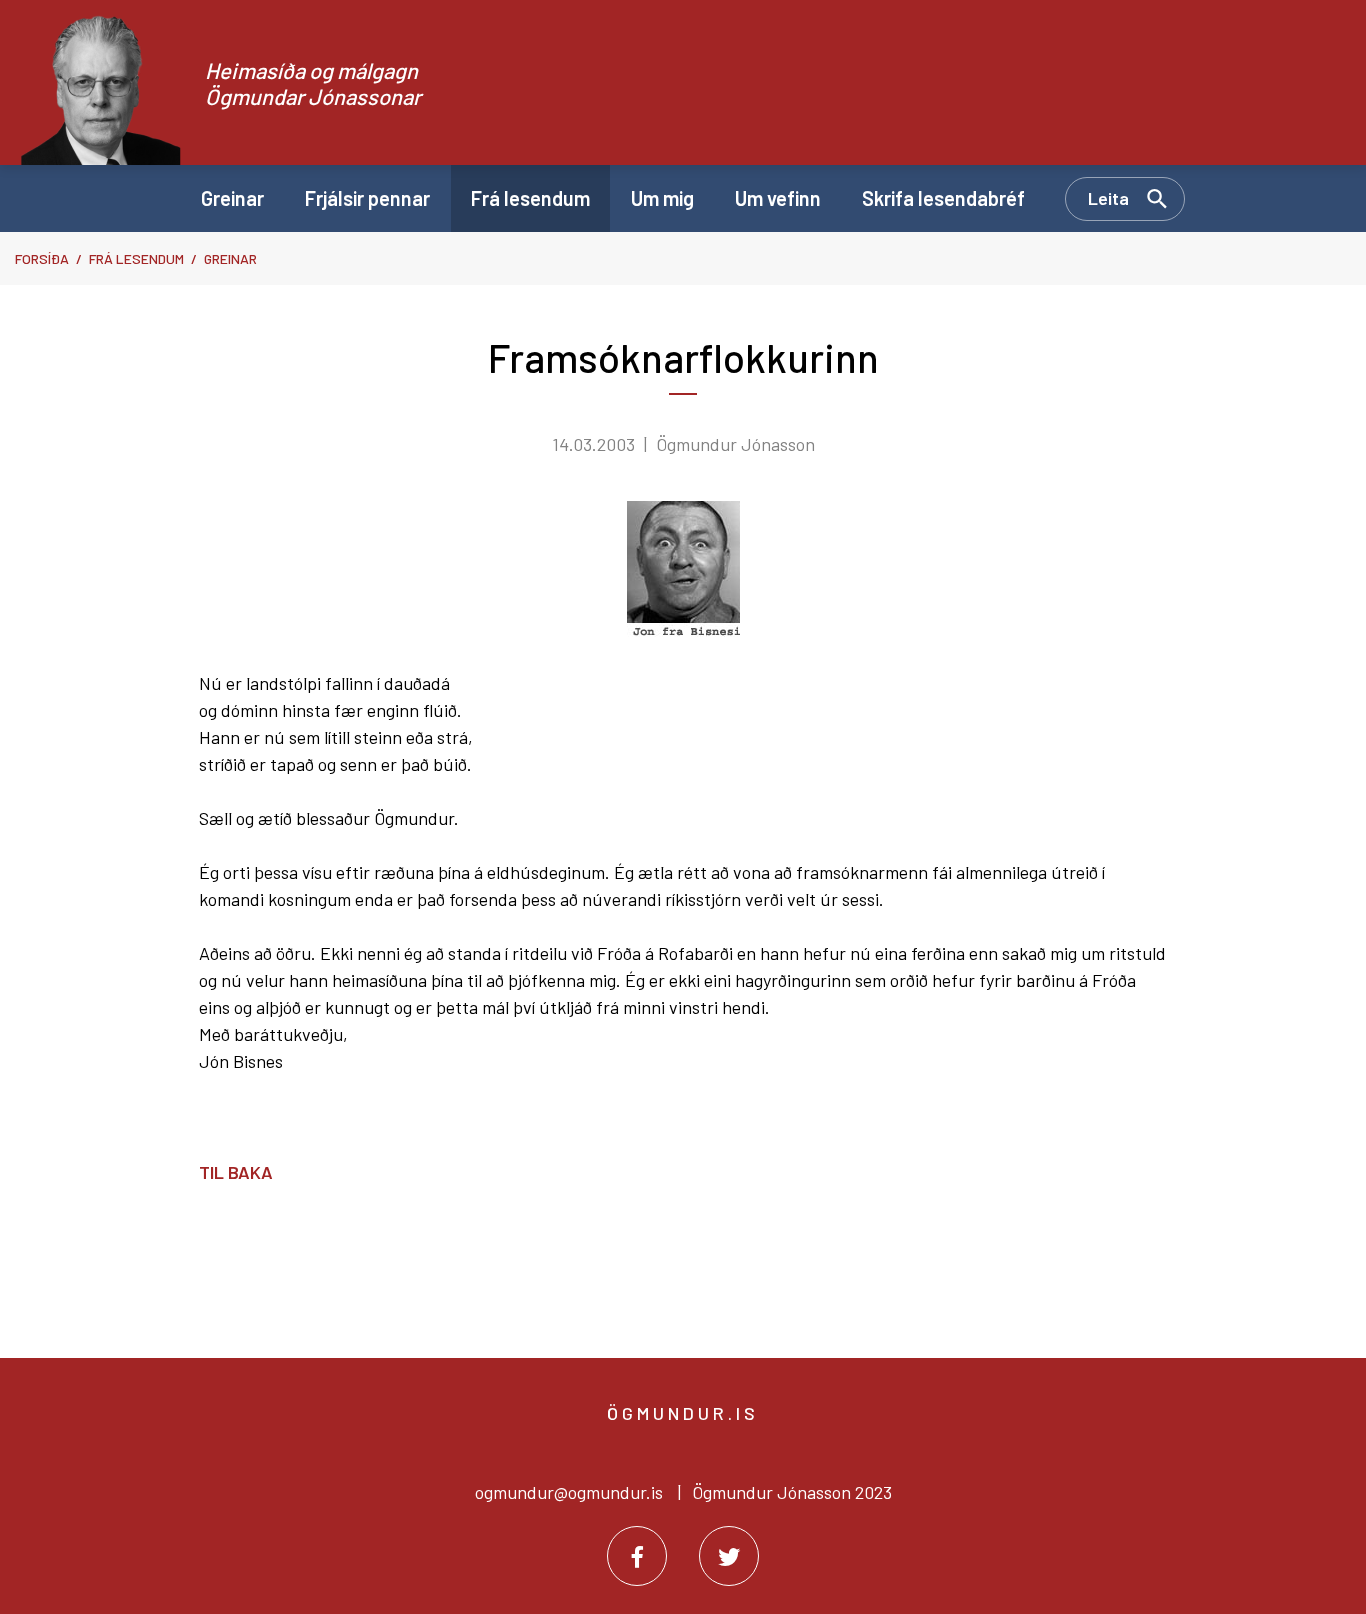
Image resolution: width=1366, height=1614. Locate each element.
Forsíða (42, 258)
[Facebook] (637, 1556)
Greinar (230, 258)
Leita (1108, 198)
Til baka (236, 1172)
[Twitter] (729, 1556)
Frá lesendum (136, 258)
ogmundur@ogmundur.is (569, 1492)
